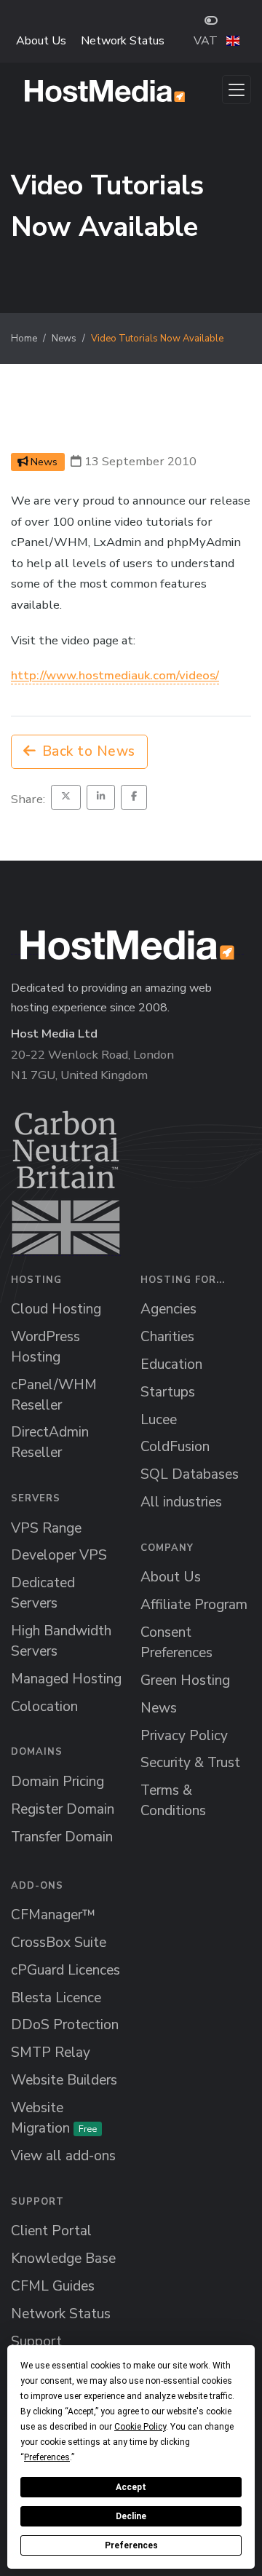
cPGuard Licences (65, 1970)
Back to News (89, 751)
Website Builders (64, 2080)
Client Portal (51, 2231)
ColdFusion (175, 1447)
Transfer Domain (62, 1837)
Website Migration (54, 2118)
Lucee (159, 1420)
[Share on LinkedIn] (101, 797)
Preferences (131, 2545)
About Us (41, 41)
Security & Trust (190, 1763)
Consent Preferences (176, 1643)
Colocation (44, 1707)
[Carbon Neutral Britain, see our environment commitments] (66, 1183)
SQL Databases (190, 1474)
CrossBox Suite (59, 1943)
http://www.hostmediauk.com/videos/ (115, 675)
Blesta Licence (56, 1998)
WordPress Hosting (45, 1347)
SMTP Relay (51, 2052)
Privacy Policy (184, 1736)
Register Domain (63, 1809)
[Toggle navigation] (237, 90)
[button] (233, 41)
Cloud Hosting (56, 1309)
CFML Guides (53, 2286)
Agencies (168, 1309)
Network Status (123, 41)
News (64, 339)
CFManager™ (53, 1915)
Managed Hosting (66, 1679)
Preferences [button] (47, 2457)
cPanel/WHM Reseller (54, 1395)
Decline (131, 2516)
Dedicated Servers (43, 1593)
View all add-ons (63, 2156)
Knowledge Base (63, 2259)
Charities (167, 1337)
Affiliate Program (194, 1605)
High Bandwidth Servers (61, 1641)
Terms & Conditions (173, 1801)
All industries (181, 1502)
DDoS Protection (65, 2025)
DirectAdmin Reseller (50, 1442)
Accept (131, 2487)
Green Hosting (185, 1680)
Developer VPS (59, 1555)
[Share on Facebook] (134, 797)
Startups (168, 1392)
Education (171, 1364)
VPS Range (46, 1528)
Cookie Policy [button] (140, 2427)
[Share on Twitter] (66, 797)
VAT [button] (206, 41)
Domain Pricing (57, 1782)
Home (24, 339)
